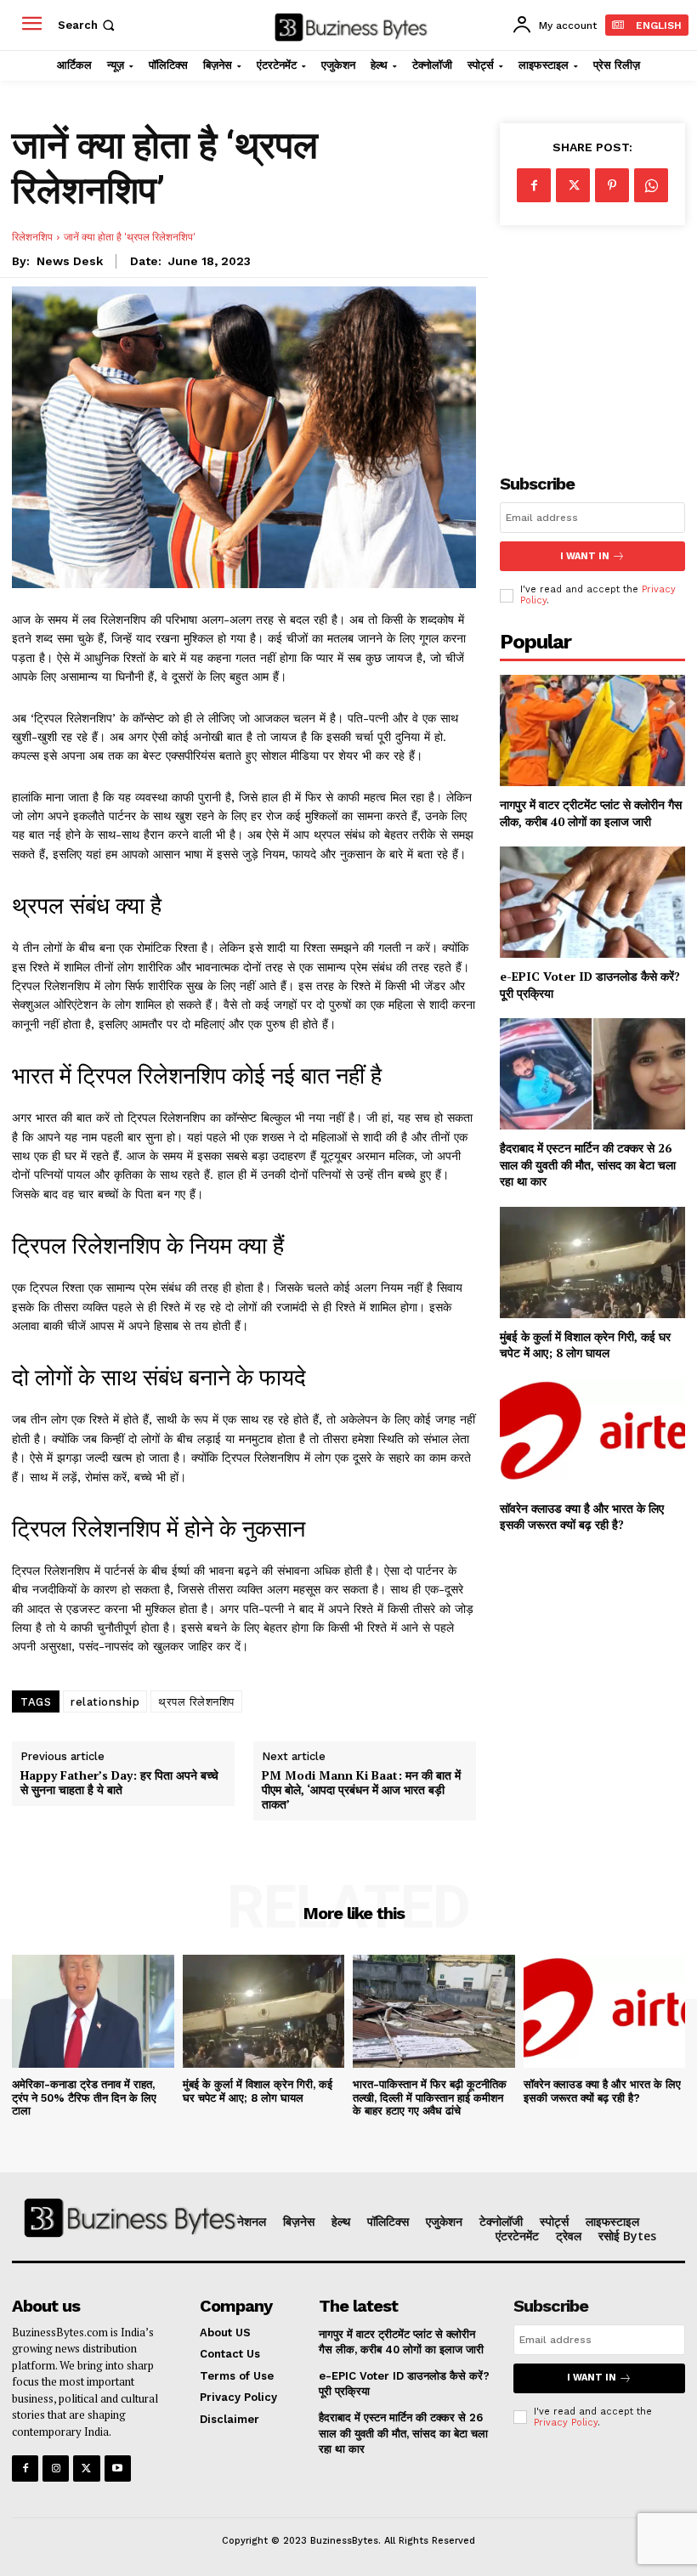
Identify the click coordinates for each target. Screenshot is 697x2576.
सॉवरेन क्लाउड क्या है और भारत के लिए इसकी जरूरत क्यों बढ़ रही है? (582, 1517)
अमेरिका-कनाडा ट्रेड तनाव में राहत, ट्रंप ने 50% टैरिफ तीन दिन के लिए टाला (84, 2098)
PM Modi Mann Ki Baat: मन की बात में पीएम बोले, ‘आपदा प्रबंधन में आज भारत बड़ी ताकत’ (361, 1790)
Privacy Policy (566, 2423)
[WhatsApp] (651, 185)
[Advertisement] (592, 336)
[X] (573, 185)
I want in (585, 556)
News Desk (70, 261)
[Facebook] (534, 185)
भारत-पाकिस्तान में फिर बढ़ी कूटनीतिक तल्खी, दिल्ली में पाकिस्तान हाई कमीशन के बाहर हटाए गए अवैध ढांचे (430, 2098)
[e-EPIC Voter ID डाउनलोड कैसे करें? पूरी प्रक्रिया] (592, 902)
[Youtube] (118, 2468)
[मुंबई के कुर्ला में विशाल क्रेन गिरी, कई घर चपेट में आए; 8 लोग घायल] (592, 1263)
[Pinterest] (612, 185)
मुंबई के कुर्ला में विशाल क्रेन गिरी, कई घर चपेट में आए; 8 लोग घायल (585, 1345)
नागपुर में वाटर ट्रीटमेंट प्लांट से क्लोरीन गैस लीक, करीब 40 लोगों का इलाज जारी (591, 813)
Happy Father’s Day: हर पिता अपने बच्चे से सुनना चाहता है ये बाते (119, 1783)
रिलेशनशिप (32, 237)
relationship (105, 1702)
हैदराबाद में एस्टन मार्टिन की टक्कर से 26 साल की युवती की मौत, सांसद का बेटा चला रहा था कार (588, 1164)
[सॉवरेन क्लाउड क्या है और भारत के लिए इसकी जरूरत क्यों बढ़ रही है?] (592, 1434)
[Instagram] (56, 2468)
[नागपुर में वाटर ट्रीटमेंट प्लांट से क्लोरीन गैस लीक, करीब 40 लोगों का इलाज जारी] (592, 730)
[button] (88, 25)
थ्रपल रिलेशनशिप (196, 1702)
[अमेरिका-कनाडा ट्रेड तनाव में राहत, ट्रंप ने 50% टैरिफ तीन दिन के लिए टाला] (93, 2011)
